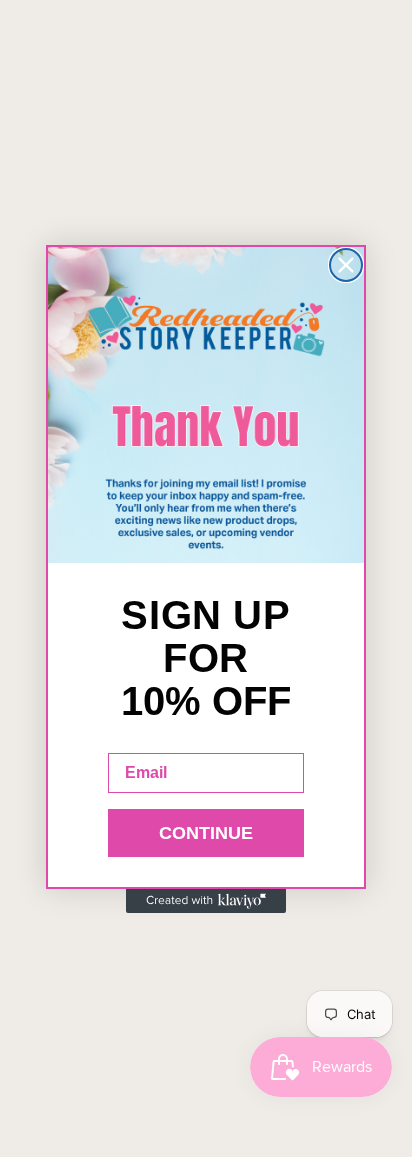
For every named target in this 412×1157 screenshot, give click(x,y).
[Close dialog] (346, 265)
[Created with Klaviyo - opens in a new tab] (206, 901)
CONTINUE (206, 833)
